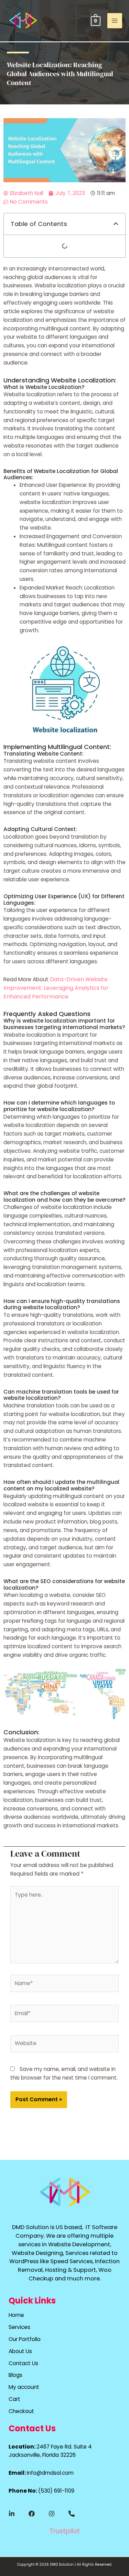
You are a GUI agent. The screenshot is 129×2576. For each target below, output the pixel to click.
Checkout (21, 2411)
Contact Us (23, 2363)
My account (24, 2387)
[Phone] (72, 2514)
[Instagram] (52, 2514)
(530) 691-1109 (56, 2491)
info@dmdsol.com (50, 2473)
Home (16, 2315)
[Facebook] (32, 2514)
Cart (14, 2399)
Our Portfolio (25, 2339)
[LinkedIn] (12, 2514)
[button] (116, 224)
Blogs (15, 2375)
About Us (20, 2351)
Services (19, 2327)
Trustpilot (65, 2531)
